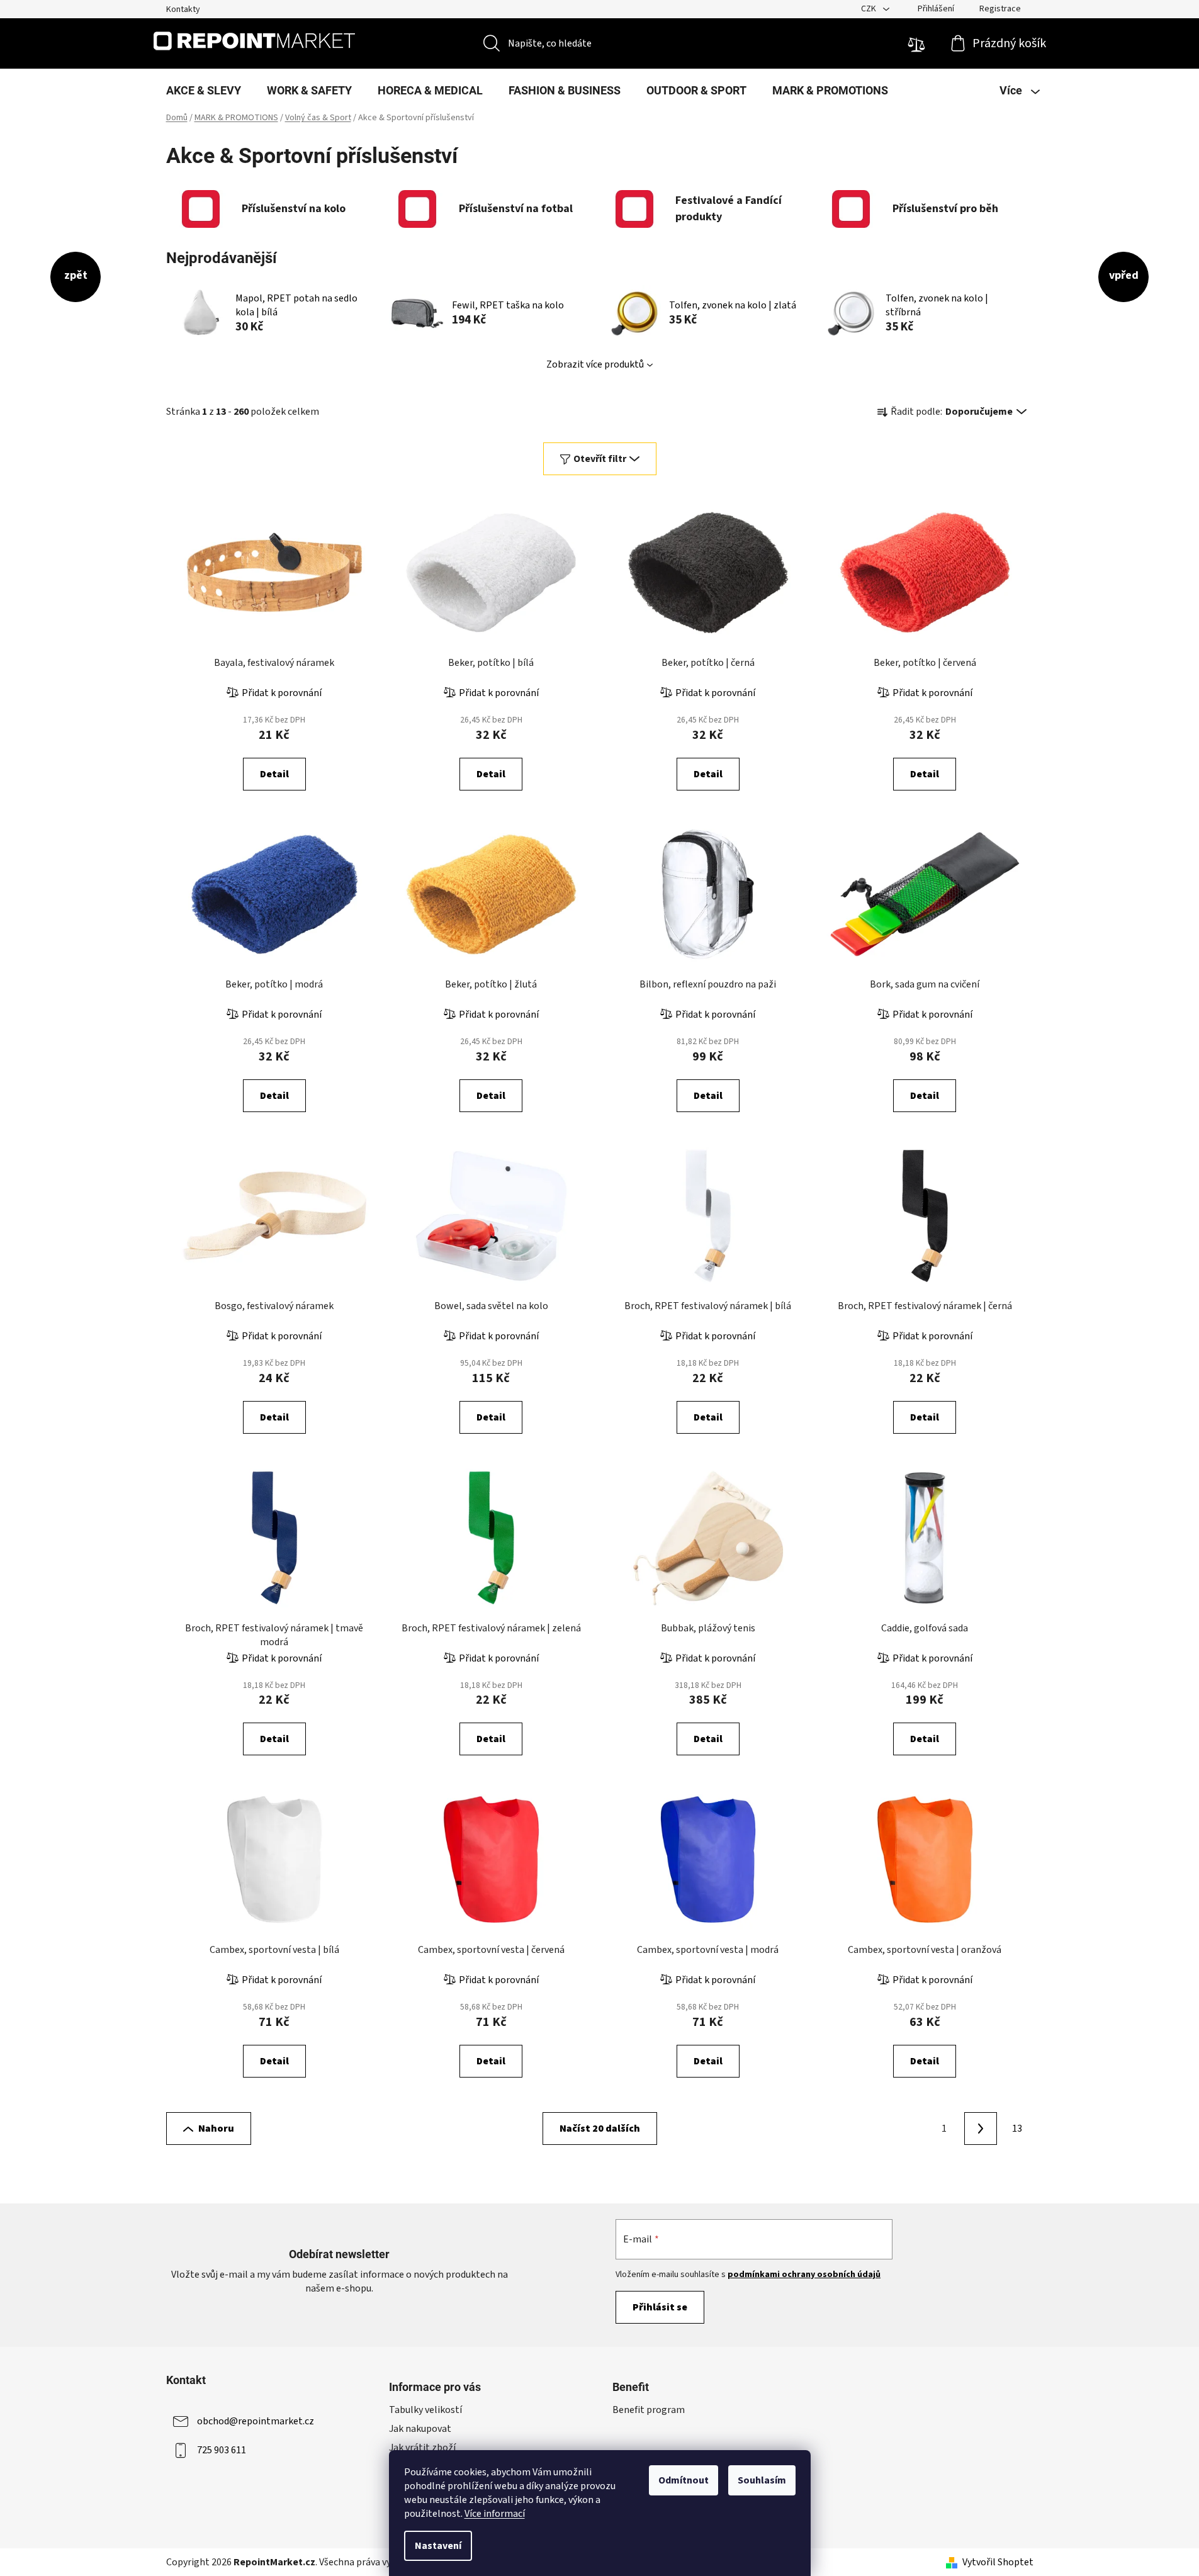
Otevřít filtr (600, 459)
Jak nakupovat (420, 2429)
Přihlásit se (660, 2307)
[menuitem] (204, 91)
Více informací (495, 2514)
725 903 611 (222, 2450)
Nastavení (438, 2546)
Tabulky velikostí (425, 2410)
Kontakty (183, 9)
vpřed (1124, 275)
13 (1017, 2129)
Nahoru (216, 2129)
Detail (274, 774)
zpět (76, 275)
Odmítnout (684, 2480)
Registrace (1000, 9)
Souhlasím (762, 2480)
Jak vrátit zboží (422, 2448)
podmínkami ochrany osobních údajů (804, 2275)
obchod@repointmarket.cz (256, 2421)
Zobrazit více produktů (595, 364)
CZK (870, 9)
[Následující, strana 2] (981, 2129)
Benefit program (649, 2410)
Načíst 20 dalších (600, 2129)
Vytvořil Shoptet (998, 2562)
